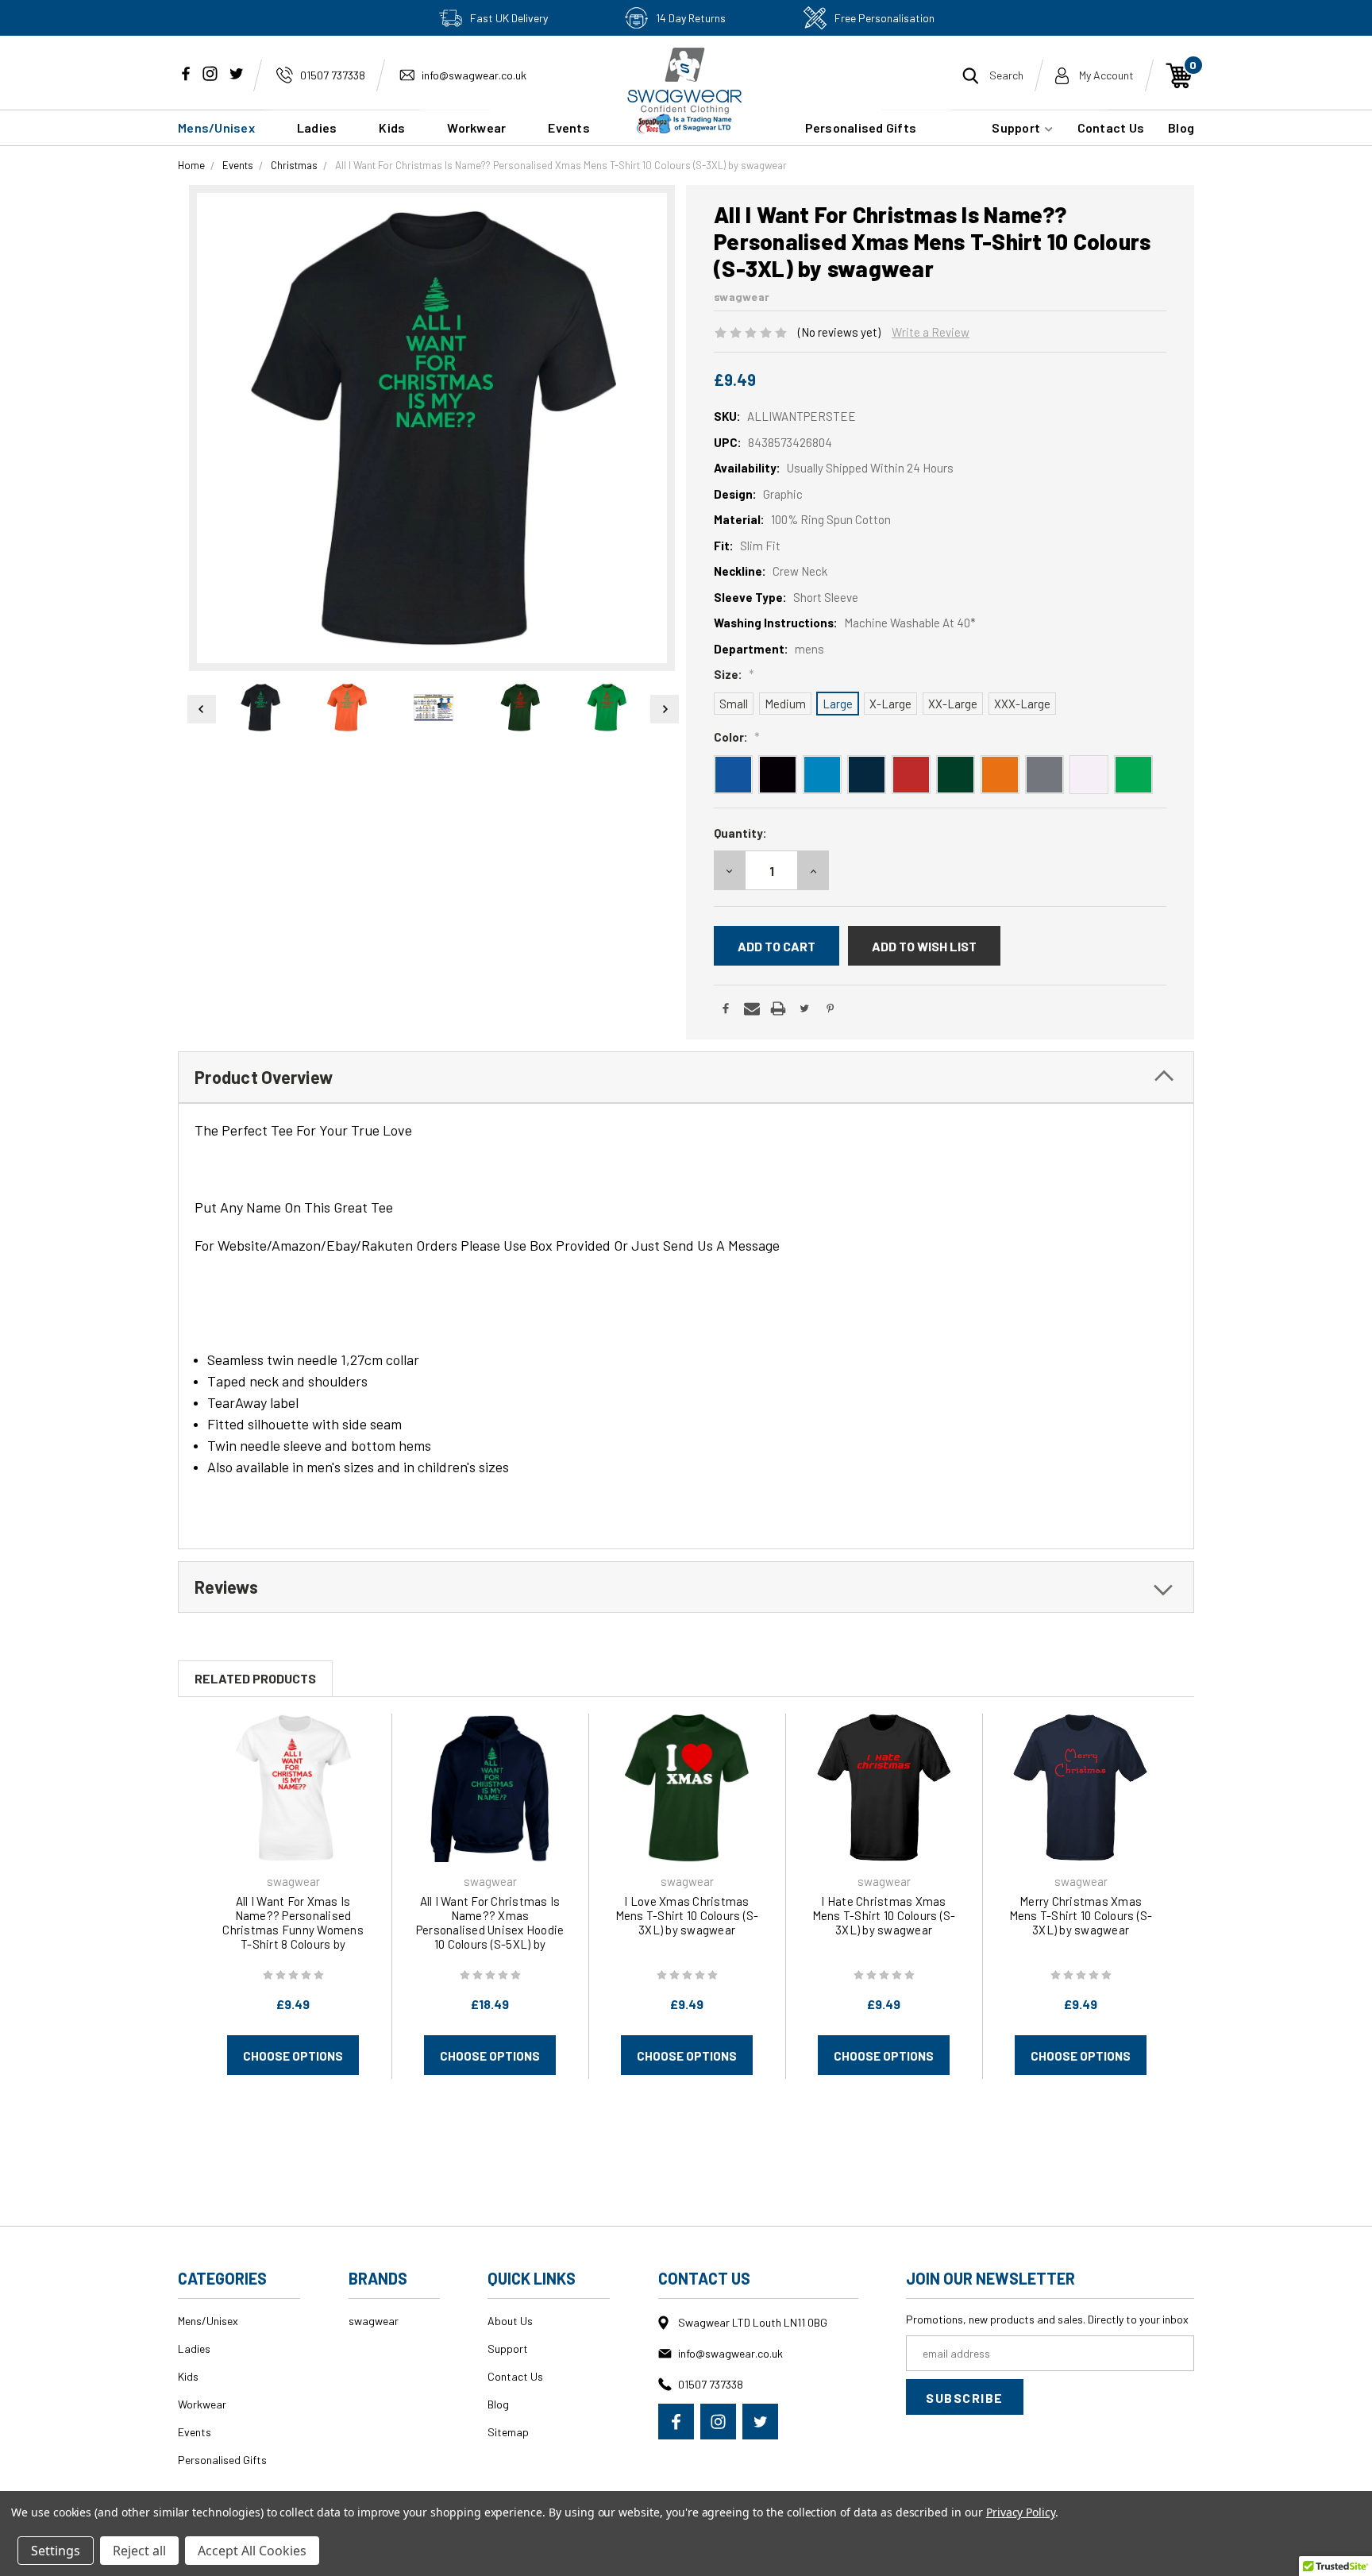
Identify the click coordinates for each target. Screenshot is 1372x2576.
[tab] (686, 1077)
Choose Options (293, 2056)
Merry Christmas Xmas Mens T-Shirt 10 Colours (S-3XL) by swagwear (1081, 1915)
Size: (734, 674)
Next (665, 709)
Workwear (476, 127)
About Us (510, 2321)
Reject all (139, 2551)
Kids (392, 127)
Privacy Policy (1021, 2512)
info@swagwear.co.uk (474, 75)
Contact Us (1111, 127)
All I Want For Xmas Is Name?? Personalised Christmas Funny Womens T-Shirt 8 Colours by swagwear (293, 1930)
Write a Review (931, 332)
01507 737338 (333, 75)
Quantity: (740, 833)
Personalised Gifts (861, 127)
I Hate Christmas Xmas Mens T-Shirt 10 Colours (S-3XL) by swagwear (884, 1915)
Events (195, 2432)
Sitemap (508, 2432)
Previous (199, 709)
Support (1017, 127)
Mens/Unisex (216, 127)
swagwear (374, 2321)
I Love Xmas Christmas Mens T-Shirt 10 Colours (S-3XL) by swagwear (687, 1915)
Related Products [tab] (255, 1678)
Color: (737, 737)
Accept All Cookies (252, 2551)
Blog (1181, 127)
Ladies (317, 127)
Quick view (293, 1787)
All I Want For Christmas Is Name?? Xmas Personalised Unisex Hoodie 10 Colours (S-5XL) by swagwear (490, 1930)
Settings (56, 2551)
